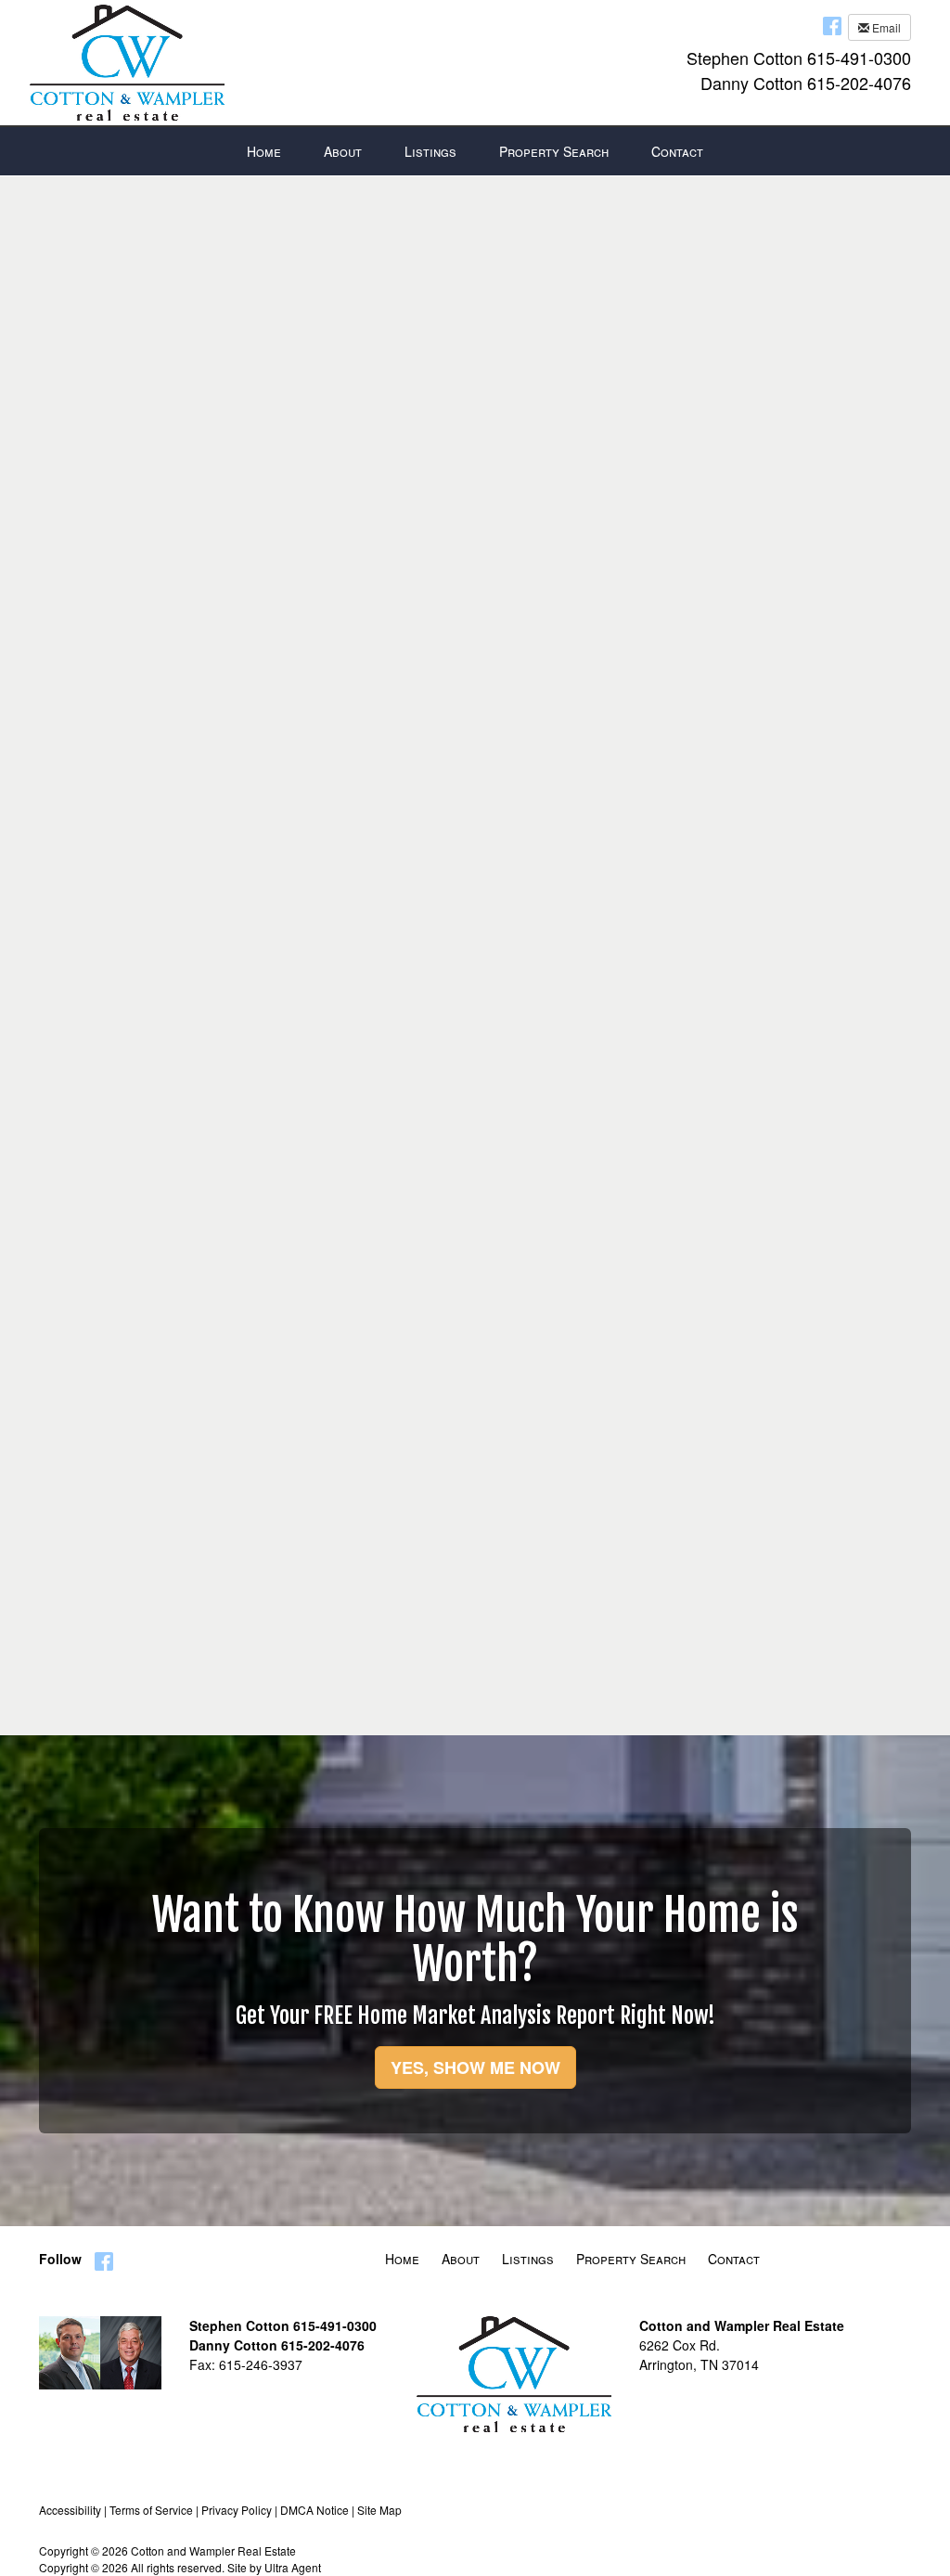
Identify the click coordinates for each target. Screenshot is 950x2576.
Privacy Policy (237, 2510)
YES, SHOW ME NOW (475, 2067)
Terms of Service (151, 2510)
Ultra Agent (293, 2567)
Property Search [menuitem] (554, 151)
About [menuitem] (343, 151)
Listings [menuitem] (430, 151)
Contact (734, 2259)
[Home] (127, 60)
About (461, 2259)
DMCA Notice (315, 2510)
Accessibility (70, 2510)
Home (402, 2259)
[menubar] (475, 151)
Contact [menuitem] (677, 151)
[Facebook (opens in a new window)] (832, 25)
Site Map (379, 2510)
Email (885, 27)
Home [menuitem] (264, 151)
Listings (528, 2259)
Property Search (631, 2259)
